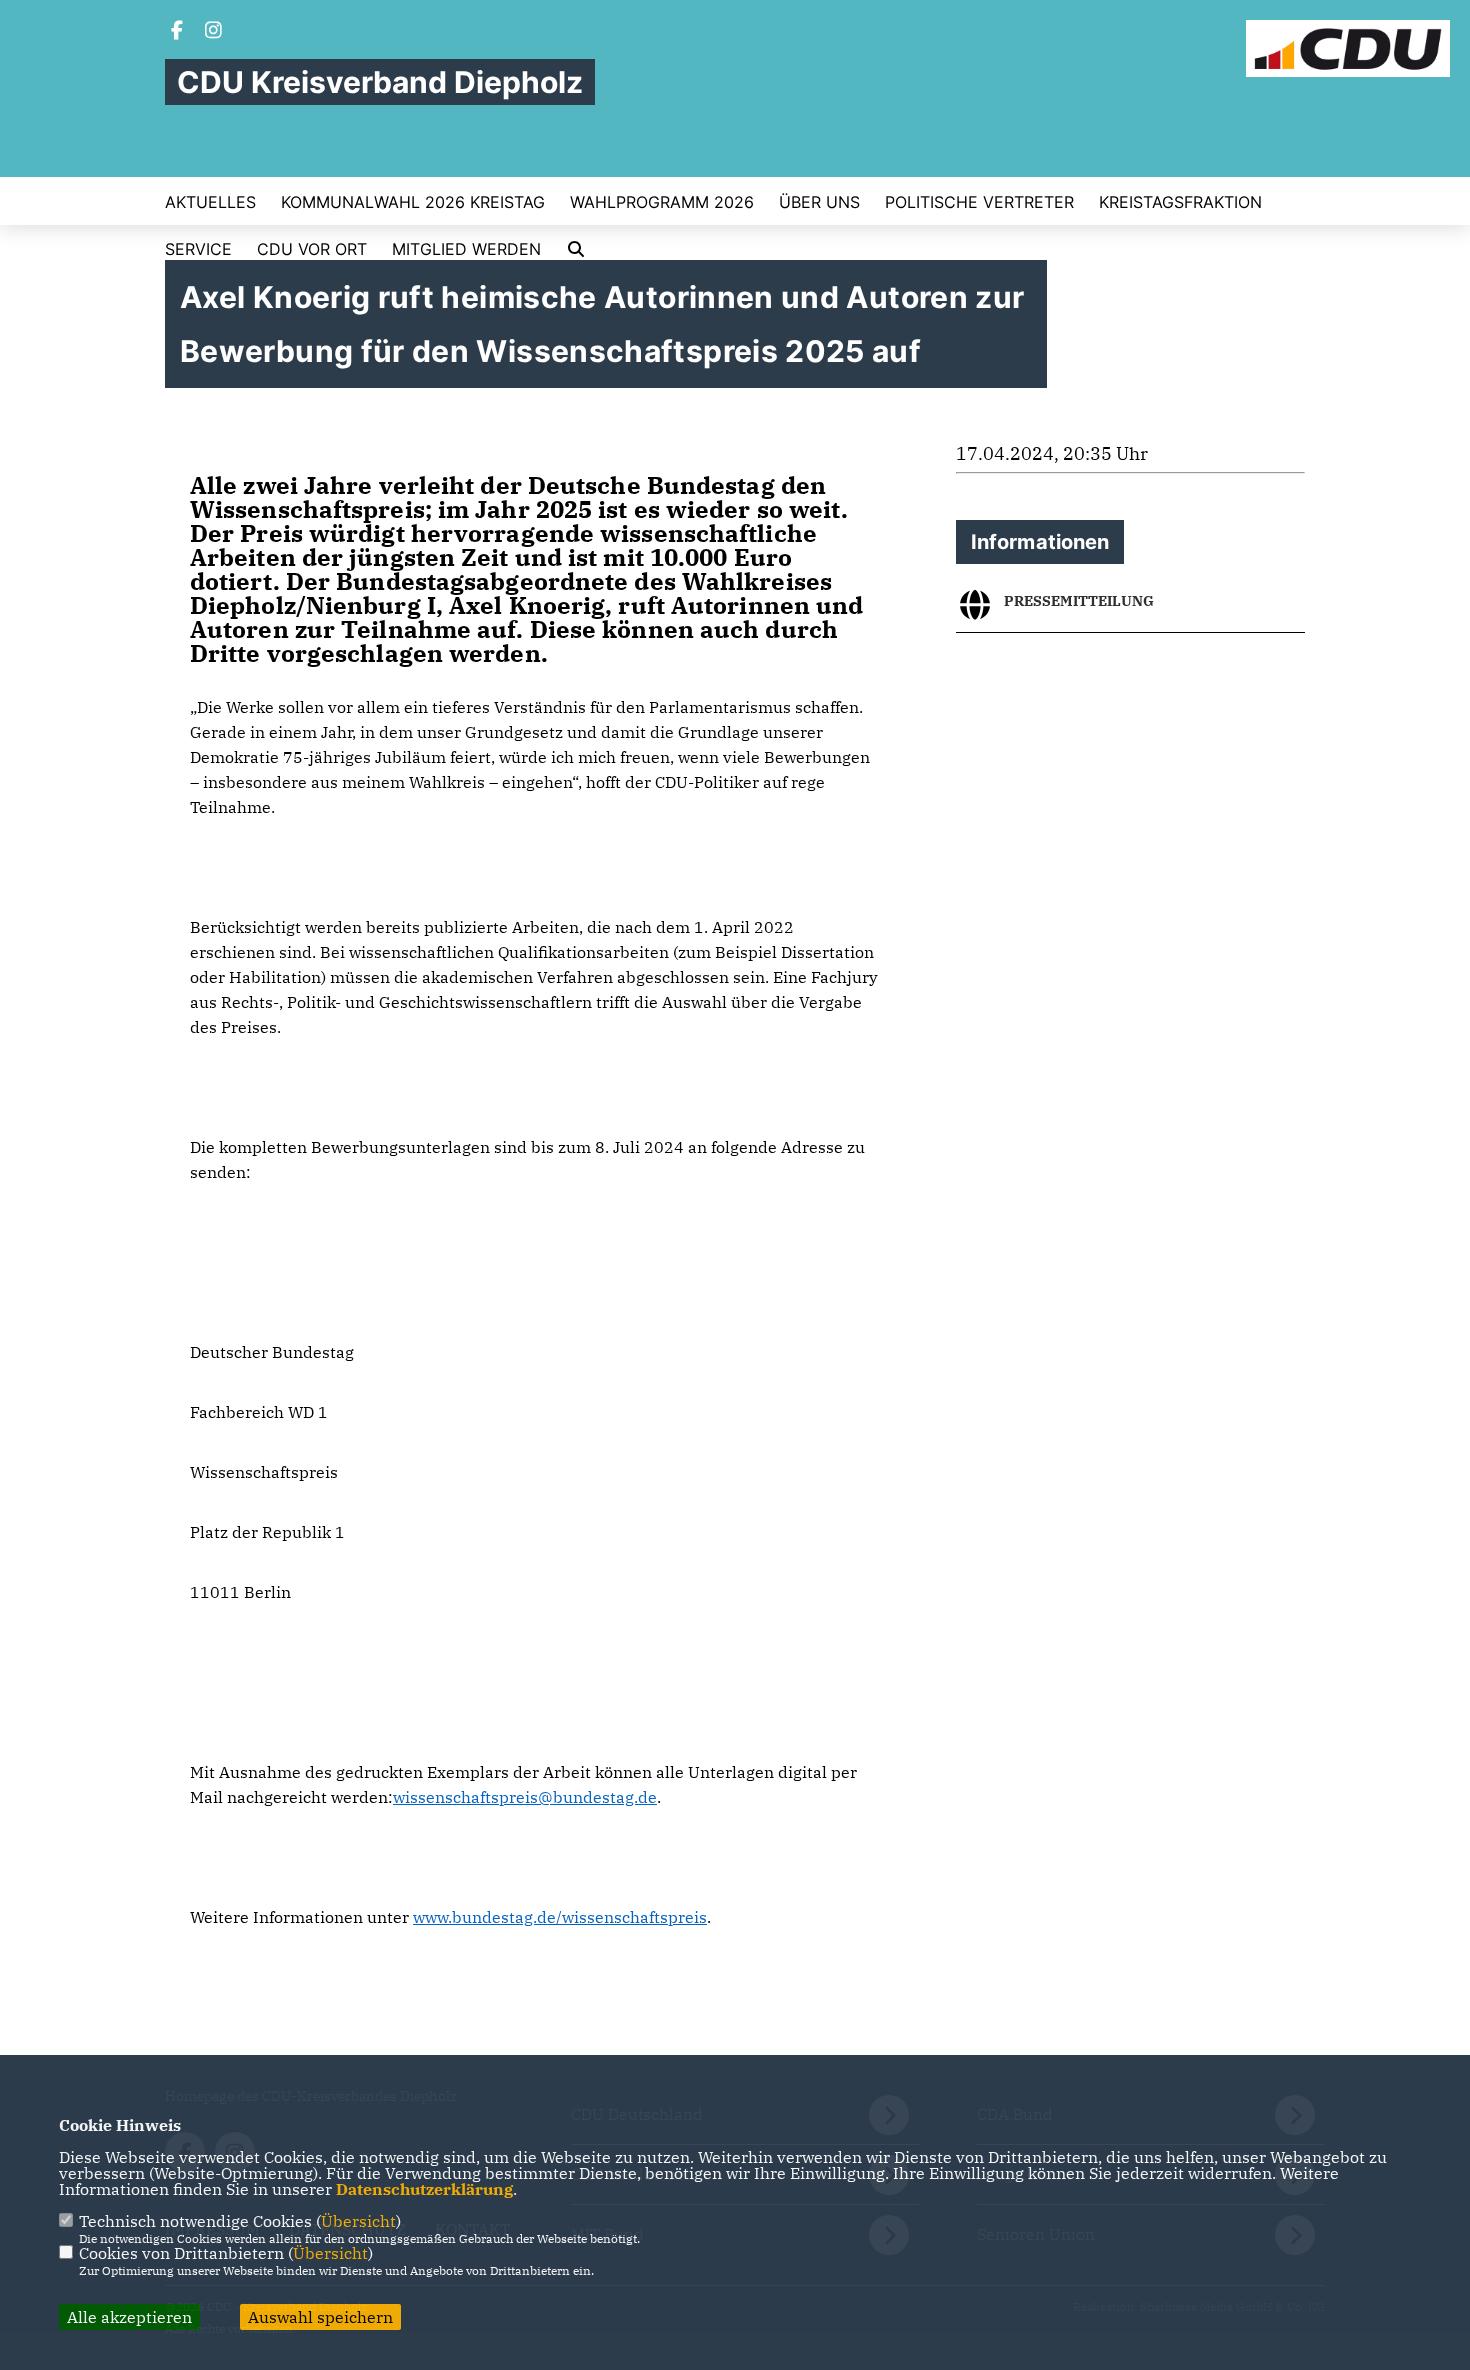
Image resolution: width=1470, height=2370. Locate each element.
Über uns (819, 202)
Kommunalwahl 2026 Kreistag (413, 202)
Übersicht (358, 2221)
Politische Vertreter (979, 202)
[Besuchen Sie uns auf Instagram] (214, 32)
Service (198, 249)
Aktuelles (210, 202)
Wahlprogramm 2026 (662, 202)
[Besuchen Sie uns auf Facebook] (177, 32)
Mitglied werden (466, 249)
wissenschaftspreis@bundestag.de (525, 1797)
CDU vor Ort (312, 249)
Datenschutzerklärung (424, 2189)
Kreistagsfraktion (1180, 202)
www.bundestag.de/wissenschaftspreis (560, 1917)
